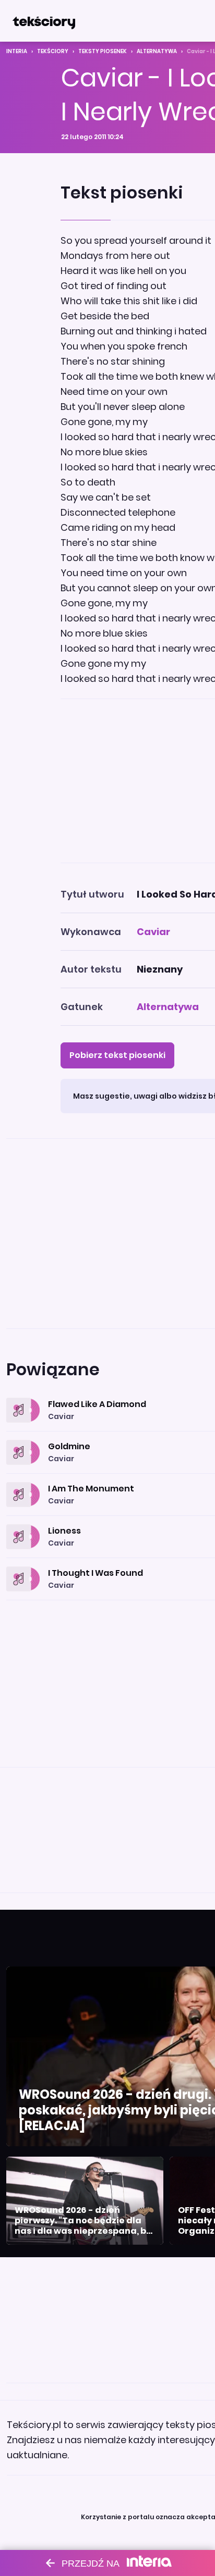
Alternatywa (157, 51)
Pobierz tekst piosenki (117, 1055)
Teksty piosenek (103, 51)
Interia (17, 51)
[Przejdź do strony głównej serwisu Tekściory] (44, 21)
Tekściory (53, 51)
